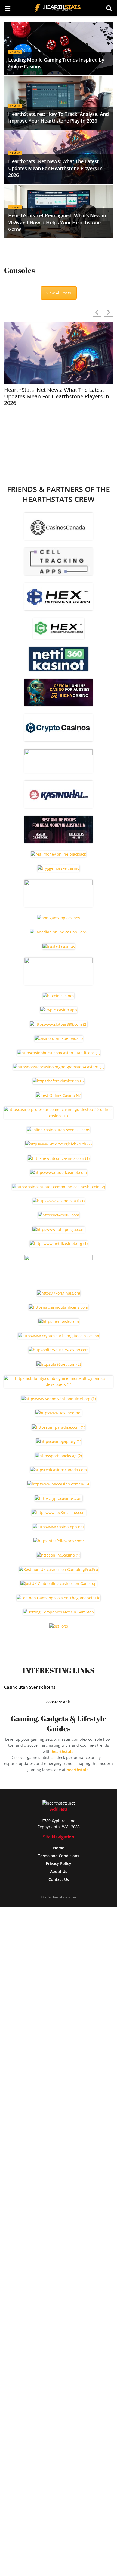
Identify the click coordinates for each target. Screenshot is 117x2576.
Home (59, 1848)
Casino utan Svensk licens (30, 1687)
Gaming (15, 52)
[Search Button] (109, 8)
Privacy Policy (59, 1864)
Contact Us (59, 1879)
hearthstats (63, 1751)
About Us (59, 1871)
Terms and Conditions (59, 1856)
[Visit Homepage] (59, 8)
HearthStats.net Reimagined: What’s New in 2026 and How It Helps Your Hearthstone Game (57, 222)
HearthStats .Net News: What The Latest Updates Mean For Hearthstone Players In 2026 (55, 168)
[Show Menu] (8, 8)
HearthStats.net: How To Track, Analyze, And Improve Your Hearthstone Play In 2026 (59, 117)
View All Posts (59, 293)
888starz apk (59, 1702)
